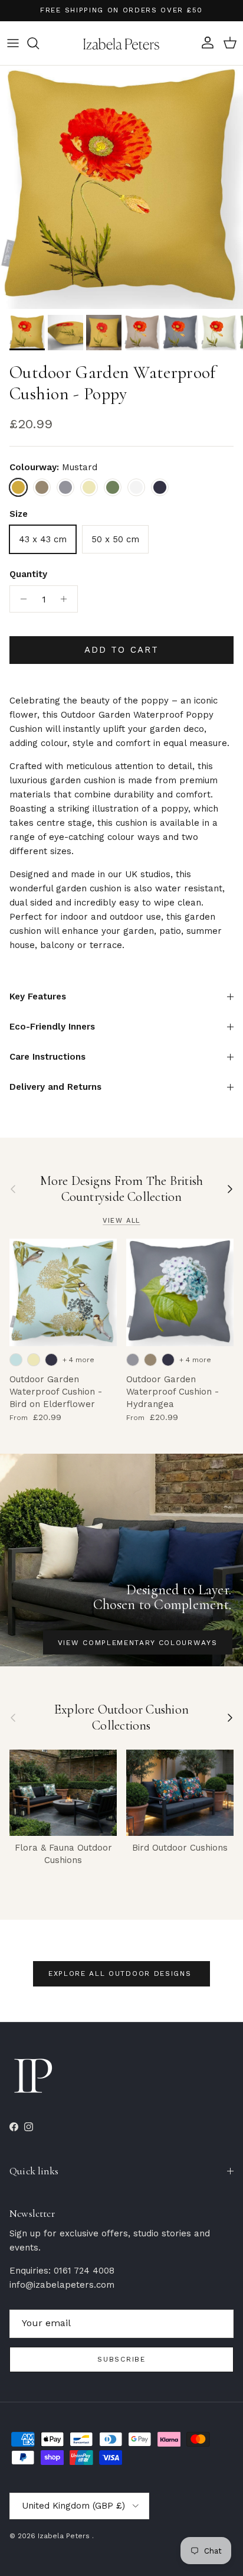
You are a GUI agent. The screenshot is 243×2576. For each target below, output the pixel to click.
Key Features (38, 996)
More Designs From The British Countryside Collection (121, 1189)
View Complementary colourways (138, 1643)
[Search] (39, 43)
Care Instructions (47, 1057)
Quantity (28, 574)
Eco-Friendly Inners (52, 1027)
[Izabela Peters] (121, 43)
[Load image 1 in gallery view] (121, 187)
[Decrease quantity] (20, 599)
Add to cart (121, 650)
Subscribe (121, 2359)
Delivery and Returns (55, 1087)
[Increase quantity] (67, 599)
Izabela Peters (65, 2536)
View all (121, 1221)
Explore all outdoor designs (121, 1973)
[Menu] (13, 43)
